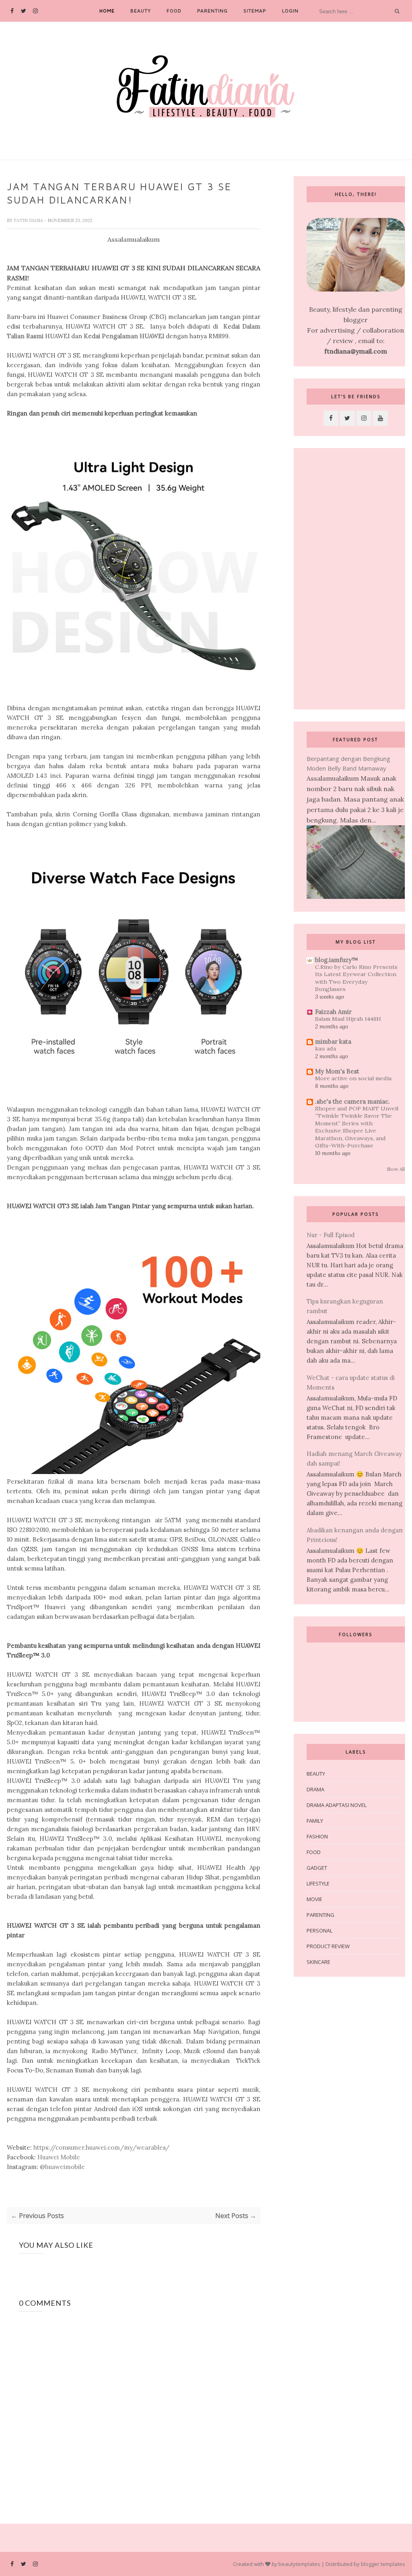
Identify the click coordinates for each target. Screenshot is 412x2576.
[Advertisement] (356, 579)
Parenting (212, 11)
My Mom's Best (337, 1071)
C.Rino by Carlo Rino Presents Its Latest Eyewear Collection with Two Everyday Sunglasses (356, 978)
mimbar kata (333, 1041)
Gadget (317, 1868)
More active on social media (353, 1078)
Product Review (328, 1946)
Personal (319, 1930)
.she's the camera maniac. (352, 1101)
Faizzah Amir (333, 1012)
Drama (315, 1789)
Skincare (318, 1962)
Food (174, 11)
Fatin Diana (29, 220)
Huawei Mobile (59, 2157)
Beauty (141, 11)
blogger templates (383, 2564)
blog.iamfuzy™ (337, 960)
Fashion (317, 1836)
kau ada (325, 1048)
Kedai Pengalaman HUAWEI (124, 336)
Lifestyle (318, 1883)
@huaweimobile (62, 2167)
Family (315, 1821)
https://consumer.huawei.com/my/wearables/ (101, 2147)
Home (107, 11)
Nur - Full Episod (331, 1235)
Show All (396, 1169)
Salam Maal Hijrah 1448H (348, 1019)
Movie (314, 1899)
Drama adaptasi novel (337, 1805)
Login (290, 11)
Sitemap (255, 11)
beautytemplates (299, 2564)
